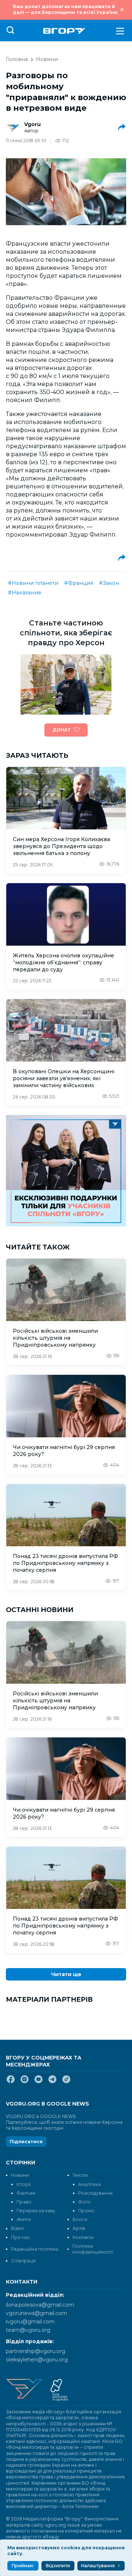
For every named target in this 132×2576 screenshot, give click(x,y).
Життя (24, 2219)
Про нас (21, 2237)
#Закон (109, 583)
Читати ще (66, 1974)
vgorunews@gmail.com (36, 2313)
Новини (47, 59)
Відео (18, 2228)
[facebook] (11, 2082)
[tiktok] (66, 2082)
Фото (84, 2202)
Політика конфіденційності (93, 2249)
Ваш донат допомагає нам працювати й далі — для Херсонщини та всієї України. (66, 9)
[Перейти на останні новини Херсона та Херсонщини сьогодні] (64, 31)
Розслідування (95, 2193)
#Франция (79, 583)
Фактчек (26, 2193)
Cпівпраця (23, 2261)
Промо (86, 2211)
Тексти (80, 2175)
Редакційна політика (35, 2249)
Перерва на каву (36, 2211)
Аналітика (89, 2184)
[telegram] (52, 2082)
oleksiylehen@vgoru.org (37, 2360)
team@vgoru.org (28, 2330)
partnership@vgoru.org (36, 2351)
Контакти (83, 2237)
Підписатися (26, 2142)
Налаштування (98, 2566)
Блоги (80, 2219)
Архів (79, 2228)
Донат (62, 730)
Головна (17, 59)
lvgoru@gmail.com (30, 2322)
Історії (24, 2184)
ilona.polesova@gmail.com (40, 2305)
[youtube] (38, 2082)
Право (24, 2202)
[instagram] (25, 2082)
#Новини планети (33, 583)
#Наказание (25, 593)
